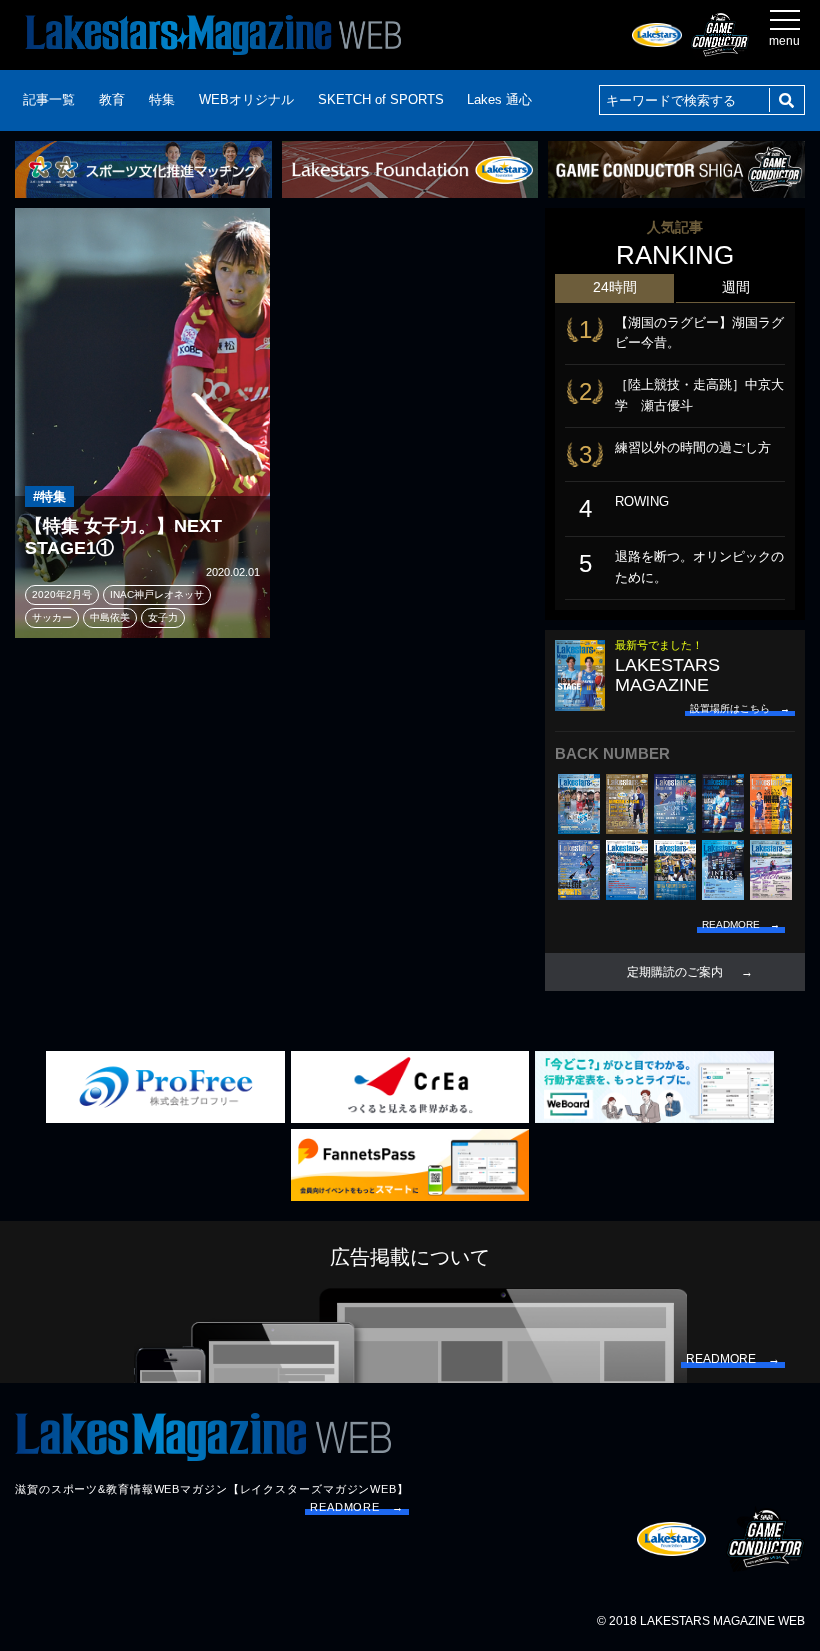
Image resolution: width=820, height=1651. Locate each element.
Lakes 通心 (499, 99)
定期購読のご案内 (675, 972)
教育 (112, 99)
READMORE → (357, 1507)
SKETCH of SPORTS (381, 99)
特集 (162, 99)
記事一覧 (49, 99)
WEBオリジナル (246, 99)
